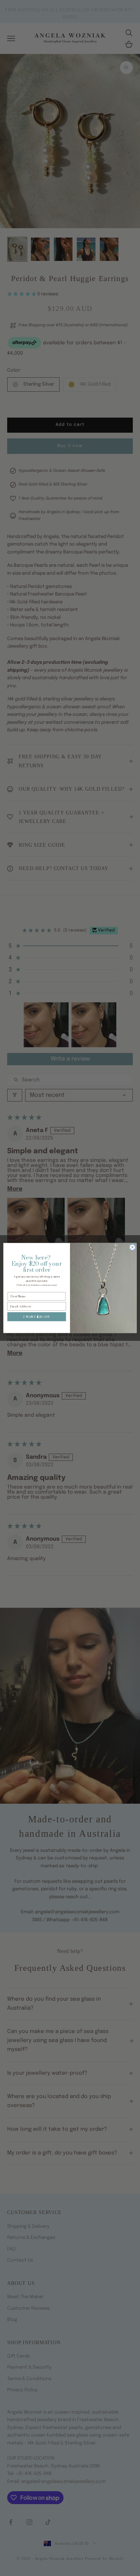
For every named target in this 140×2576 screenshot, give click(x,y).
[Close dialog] (132, 1247)
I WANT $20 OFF (37, 1316)
